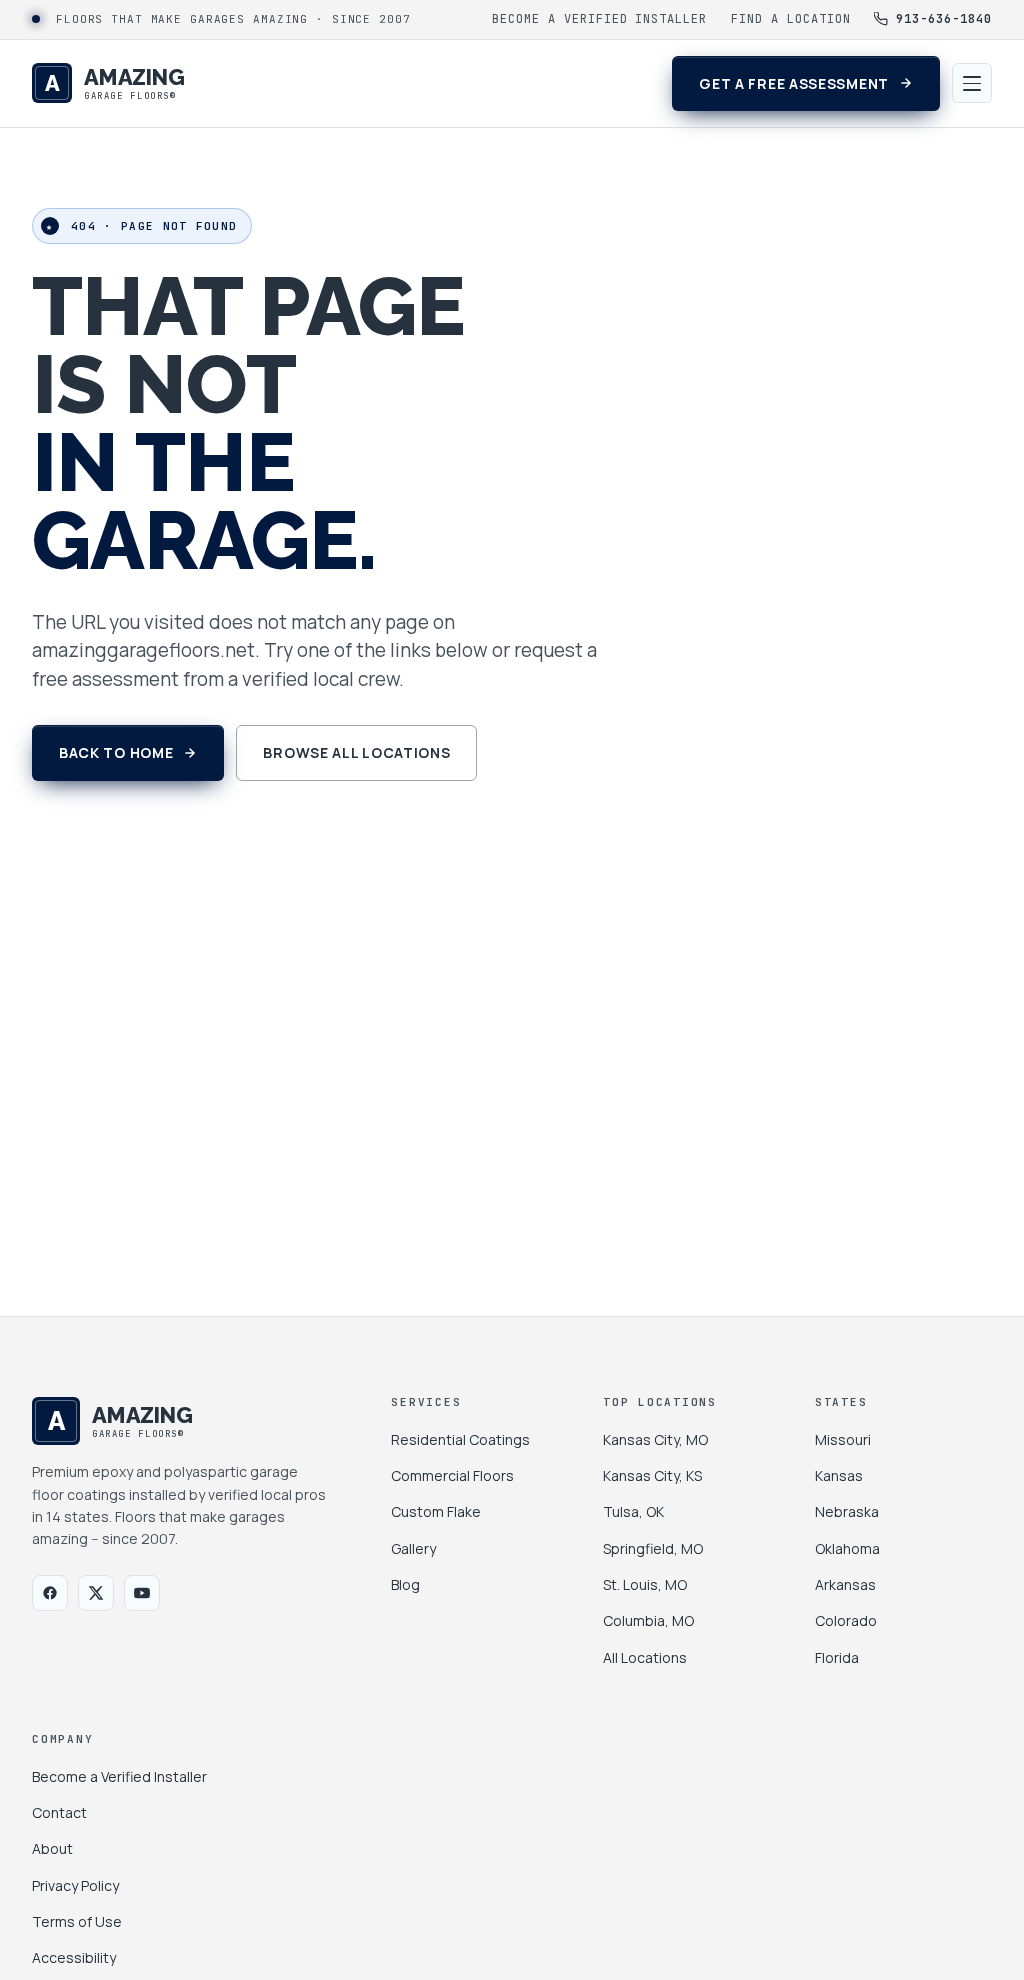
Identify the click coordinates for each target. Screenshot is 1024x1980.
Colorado (846, 1620)
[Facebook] (50, 1593)
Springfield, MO (653, 1548)
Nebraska (847, 1511)
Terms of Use (77, 1921)
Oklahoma (847, 1548)
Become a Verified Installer (599, 19)
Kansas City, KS (652, 1475)
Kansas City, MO (655, 1439)
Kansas (839, 1475)
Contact (59, 1812)
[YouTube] (142, 1593)
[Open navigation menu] (972, 83)
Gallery (413, 1548)
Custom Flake (436, 1511)
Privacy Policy (75, 1885)
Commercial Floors (452, 1475)
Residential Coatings (460, 1439)
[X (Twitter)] (96, 1593)
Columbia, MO (648, 1620)
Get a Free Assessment (794, 83)
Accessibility (74, 1957)
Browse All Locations (356, 752)
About (52, 1848)
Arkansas (845, 1584)
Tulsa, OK (633, 1511)
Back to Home (116, 752)
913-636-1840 (944, 19)
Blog (405, 1584)
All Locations (645, 1657)
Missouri (843, 1439)
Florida (837, 1657)
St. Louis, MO (645, 1584)
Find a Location (790, 19)
